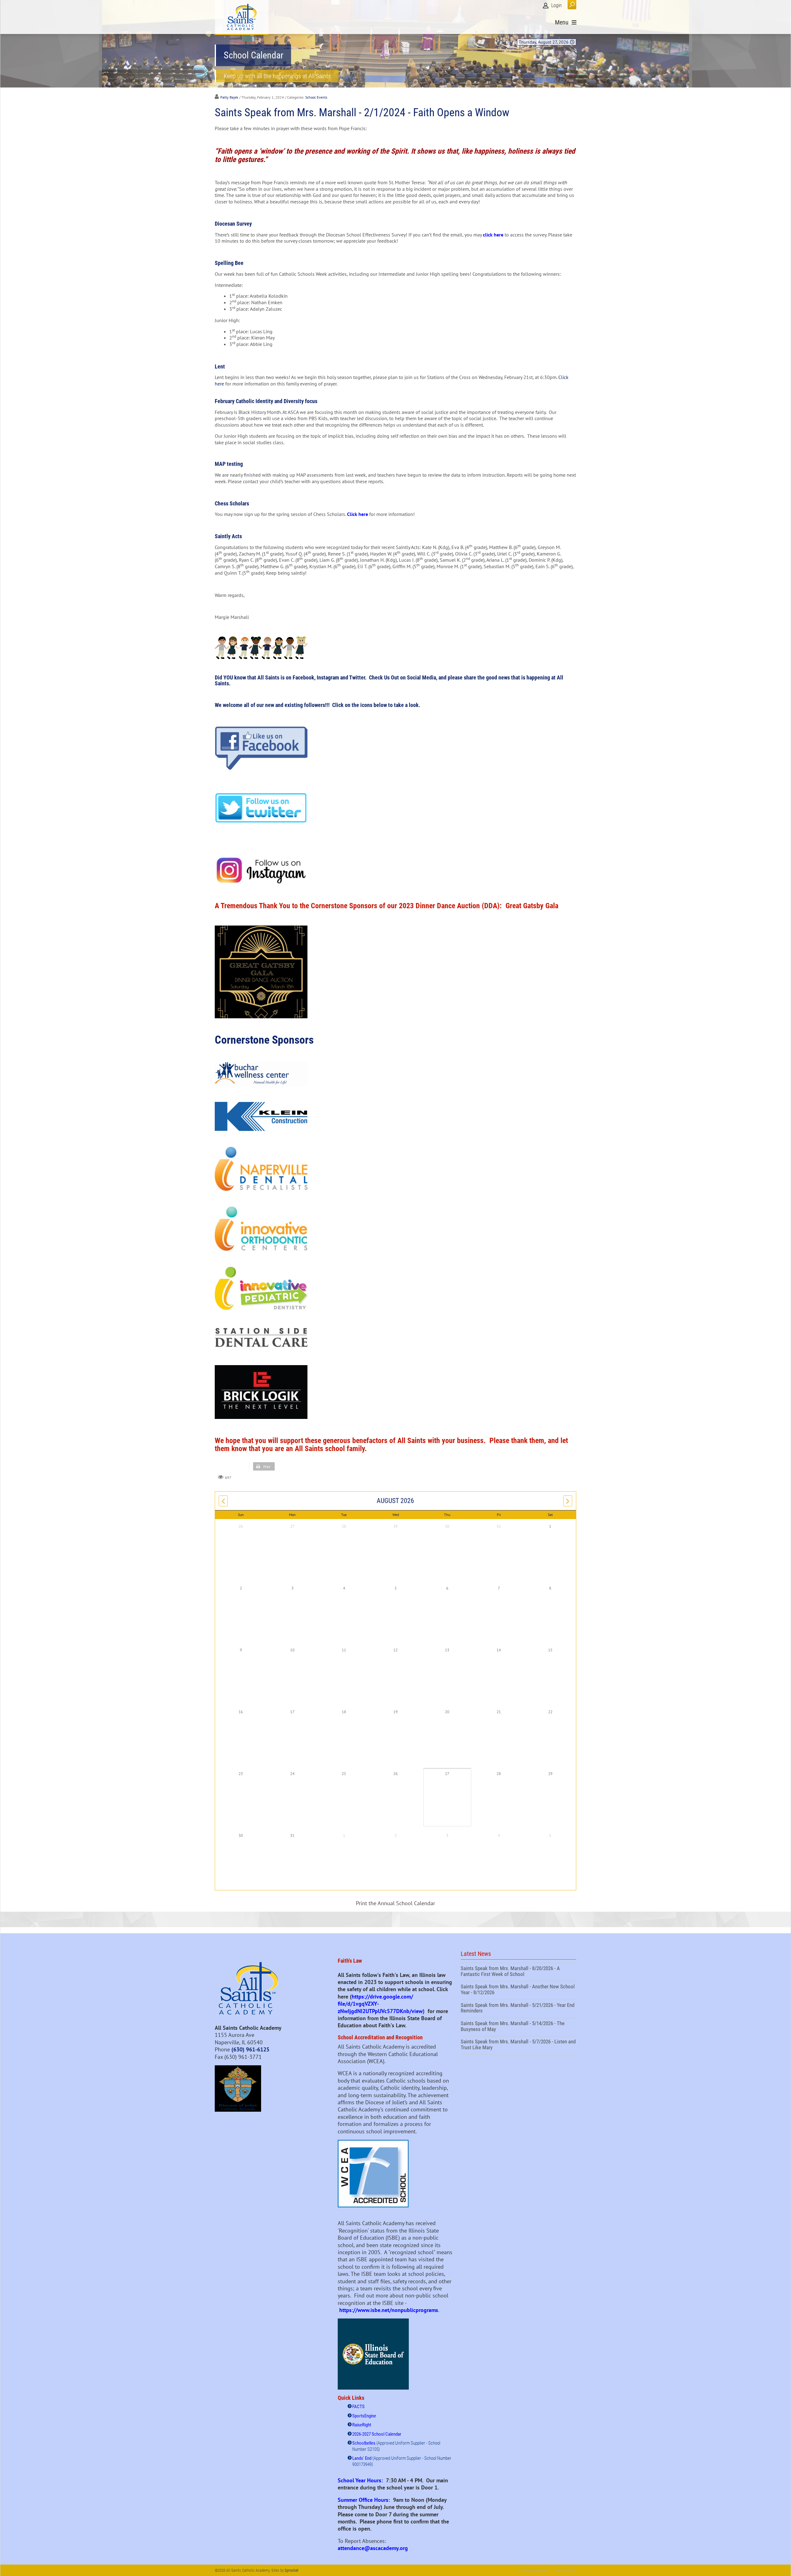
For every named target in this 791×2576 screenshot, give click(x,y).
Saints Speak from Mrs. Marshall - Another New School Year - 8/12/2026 (518, 1990)
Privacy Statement (536, 2570)
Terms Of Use (566, 2570)
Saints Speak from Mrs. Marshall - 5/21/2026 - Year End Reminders (518, 2009)
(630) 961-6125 (250, 2049)
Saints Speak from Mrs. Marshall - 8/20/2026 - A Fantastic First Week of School (518, 1972)
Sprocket (292, 2570)
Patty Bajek (229, 97)
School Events (316, 97)
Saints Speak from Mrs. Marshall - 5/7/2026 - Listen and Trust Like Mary (518, 2045)
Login (556, 5)
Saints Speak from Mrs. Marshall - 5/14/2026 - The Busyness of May (518, 2027)
